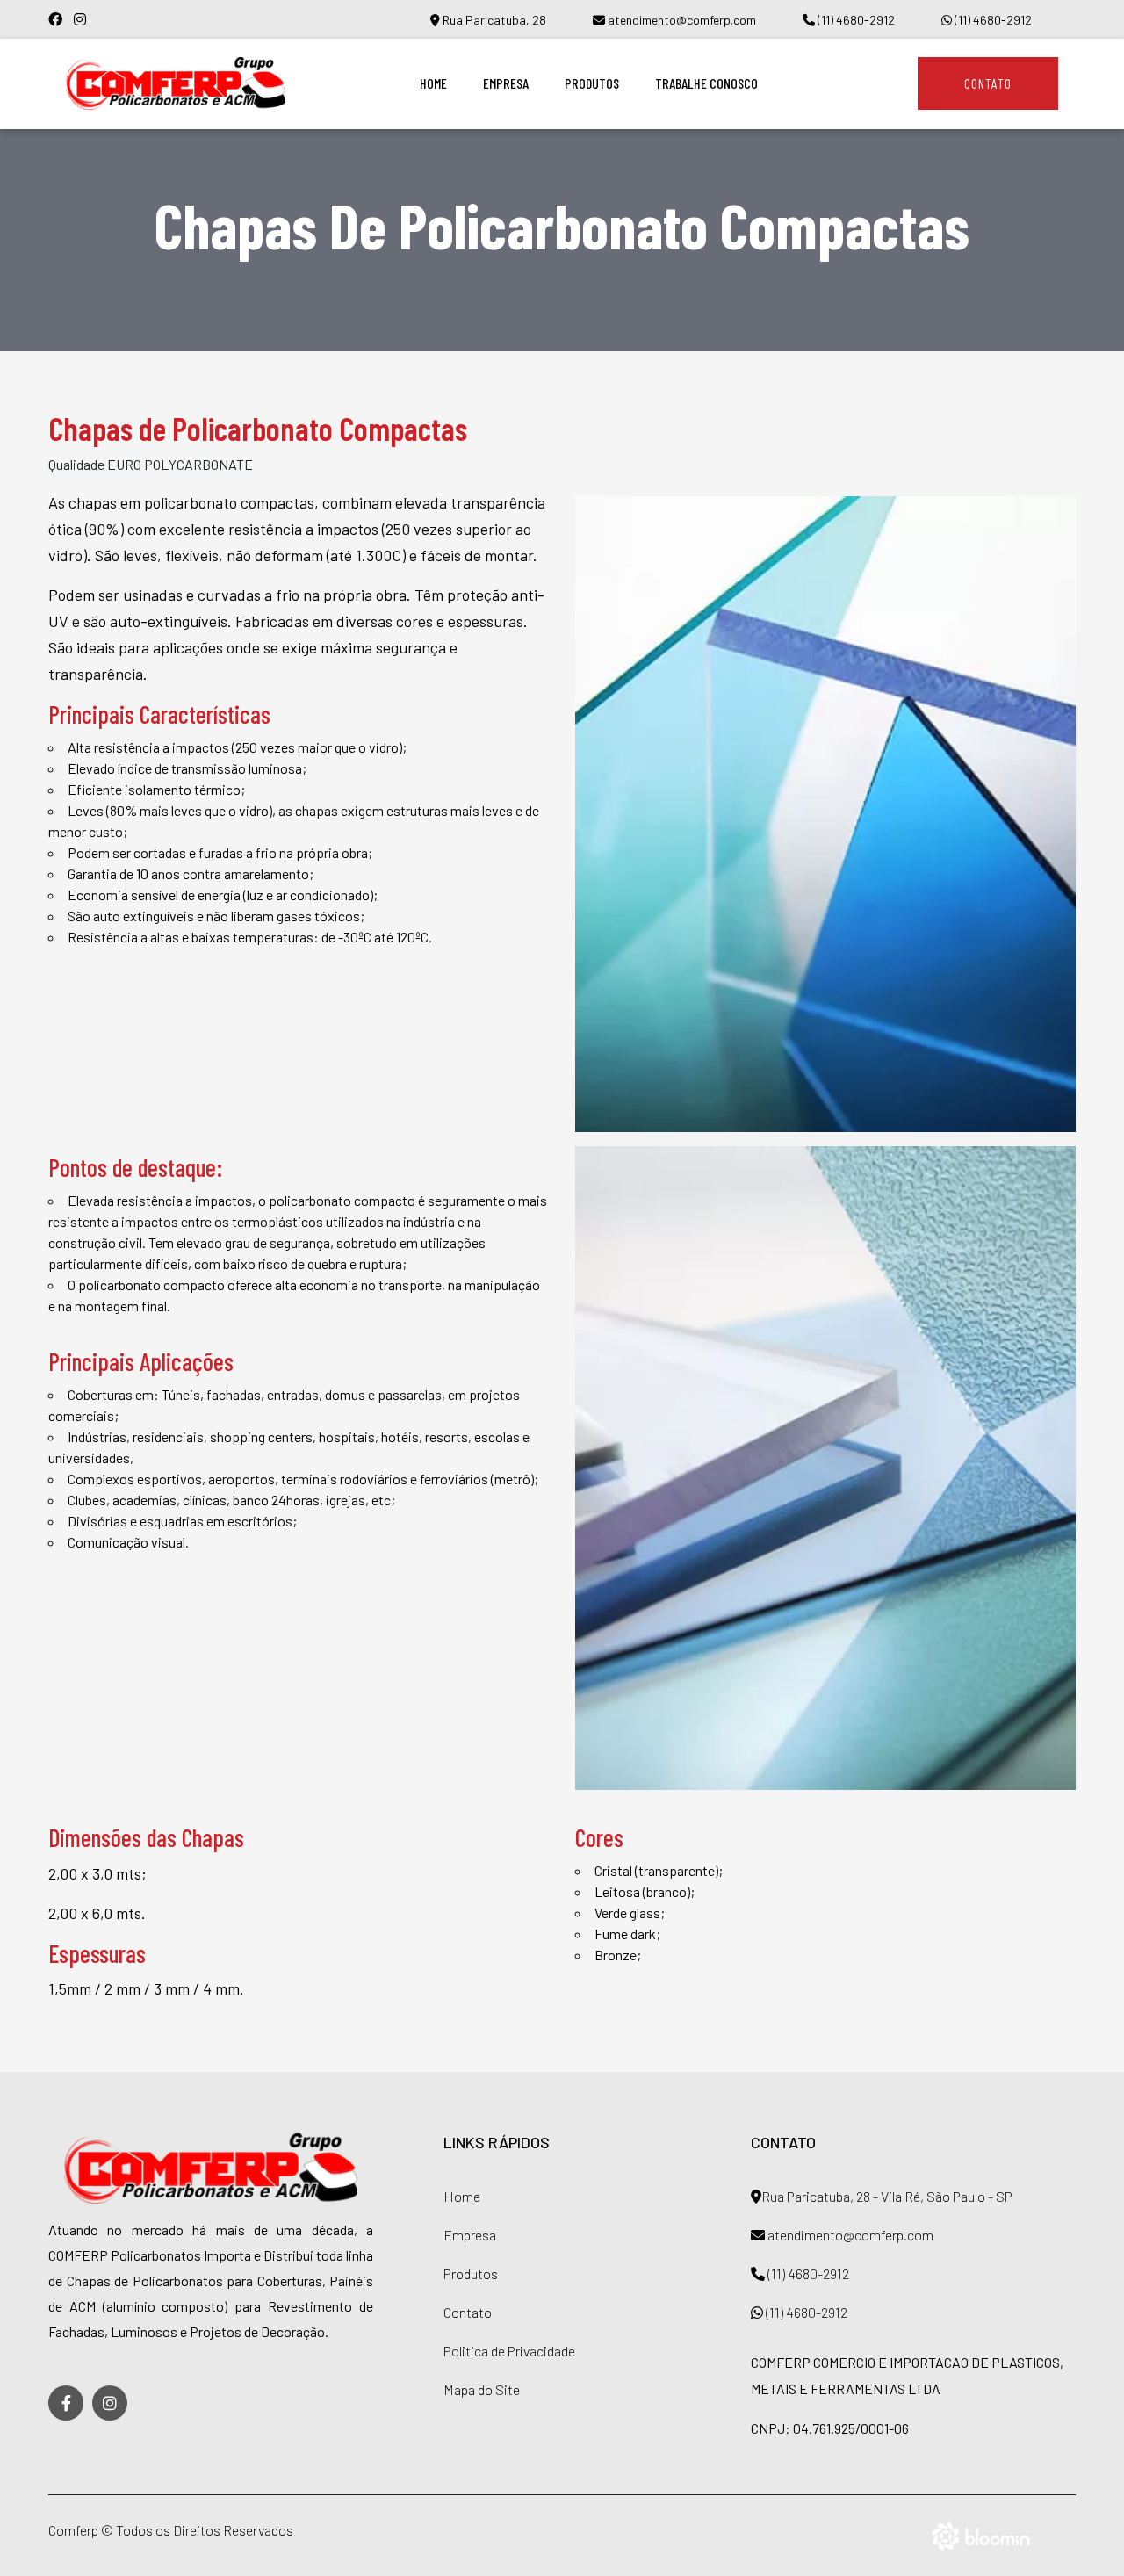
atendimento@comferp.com (681, 20)
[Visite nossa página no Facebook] (61, 19)
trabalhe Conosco (706, 83)
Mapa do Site (482, 2389)
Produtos (592, 83)
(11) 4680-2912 (855, 20)
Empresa (506, 83)
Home (433, 83)
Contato (988, 83)
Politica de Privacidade (509, 2351)
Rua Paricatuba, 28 (493, 20)
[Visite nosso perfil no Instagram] (84, 19)
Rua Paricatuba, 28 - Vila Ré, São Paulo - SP (887, 2196)
